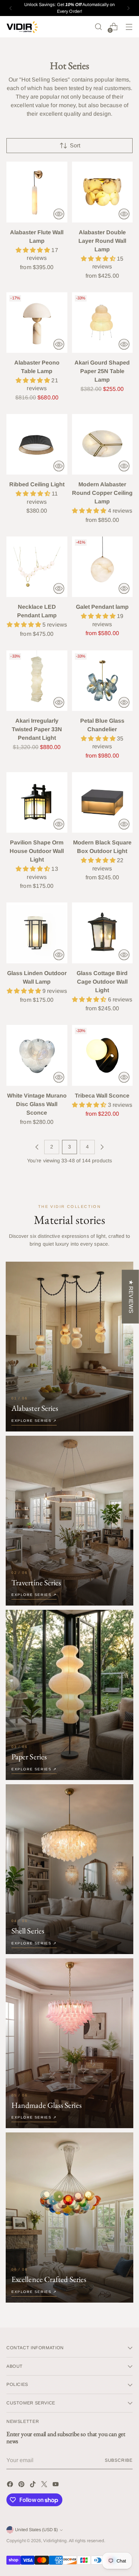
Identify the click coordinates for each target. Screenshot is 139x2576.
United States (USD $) (36, 2530)
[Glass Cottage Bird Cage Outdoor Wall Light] (102, 933)
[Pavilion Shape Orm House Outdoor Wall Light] (37, 803)
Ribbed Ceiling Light (37, 484)
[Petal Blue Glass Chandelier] (102, 681)
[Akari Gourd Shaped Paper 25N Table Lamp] (102, 323)
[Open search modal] (98, 27)
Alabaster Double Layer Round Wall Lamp (102, 241)
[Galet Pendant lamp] (102, 567)
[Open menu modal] (129, 27)
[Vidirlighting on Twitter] (45, 2485)
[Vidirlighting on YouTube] (56, 2485)
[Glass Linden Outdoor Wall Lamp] (37, 933)
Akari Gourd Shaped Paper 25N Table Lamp (102, 371)
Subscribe (119, 2460)
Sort (75, 145)
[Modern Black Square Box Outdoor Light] (102, 803)
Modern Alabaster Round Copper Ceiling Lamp (102, 493)
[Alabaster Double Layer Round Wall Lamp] (102, 192)
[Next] (128, 8)
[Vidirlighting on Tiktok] (34, 2485)
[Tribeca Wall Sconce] (102, 1055)
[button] (34, 250)
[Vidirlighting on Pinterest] (22, 2485)
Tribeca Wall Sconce (102, 1096)
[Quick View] (59, 214)
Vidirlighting (55, 2541)
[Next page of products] (102, 1147)
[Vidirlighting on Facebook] (11, 2485)
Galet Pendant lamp (102, 607)
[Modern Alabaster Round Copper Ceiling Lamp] (102, 444)
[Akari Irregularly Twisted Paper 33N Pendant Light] (37, 681)
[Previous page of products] (37, 1147)
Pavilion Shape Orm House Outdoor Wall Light (37, 851)
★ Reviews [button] (131, 1297)
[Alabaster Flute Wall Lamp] (37, 192)
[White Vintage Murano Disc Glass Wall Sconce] (37, 1055)
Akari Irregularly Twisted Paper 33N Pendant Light (37, 729)
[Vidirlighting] (22, 27)
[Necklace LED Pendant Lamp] (37, 567)
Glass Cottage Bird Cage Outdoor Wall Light (102, 982)
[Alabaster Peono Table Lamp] (37, 323)
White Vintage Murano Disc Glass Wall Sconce (37, 1104)
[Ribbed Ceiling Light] (37, 444)
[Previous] (11, 8)
